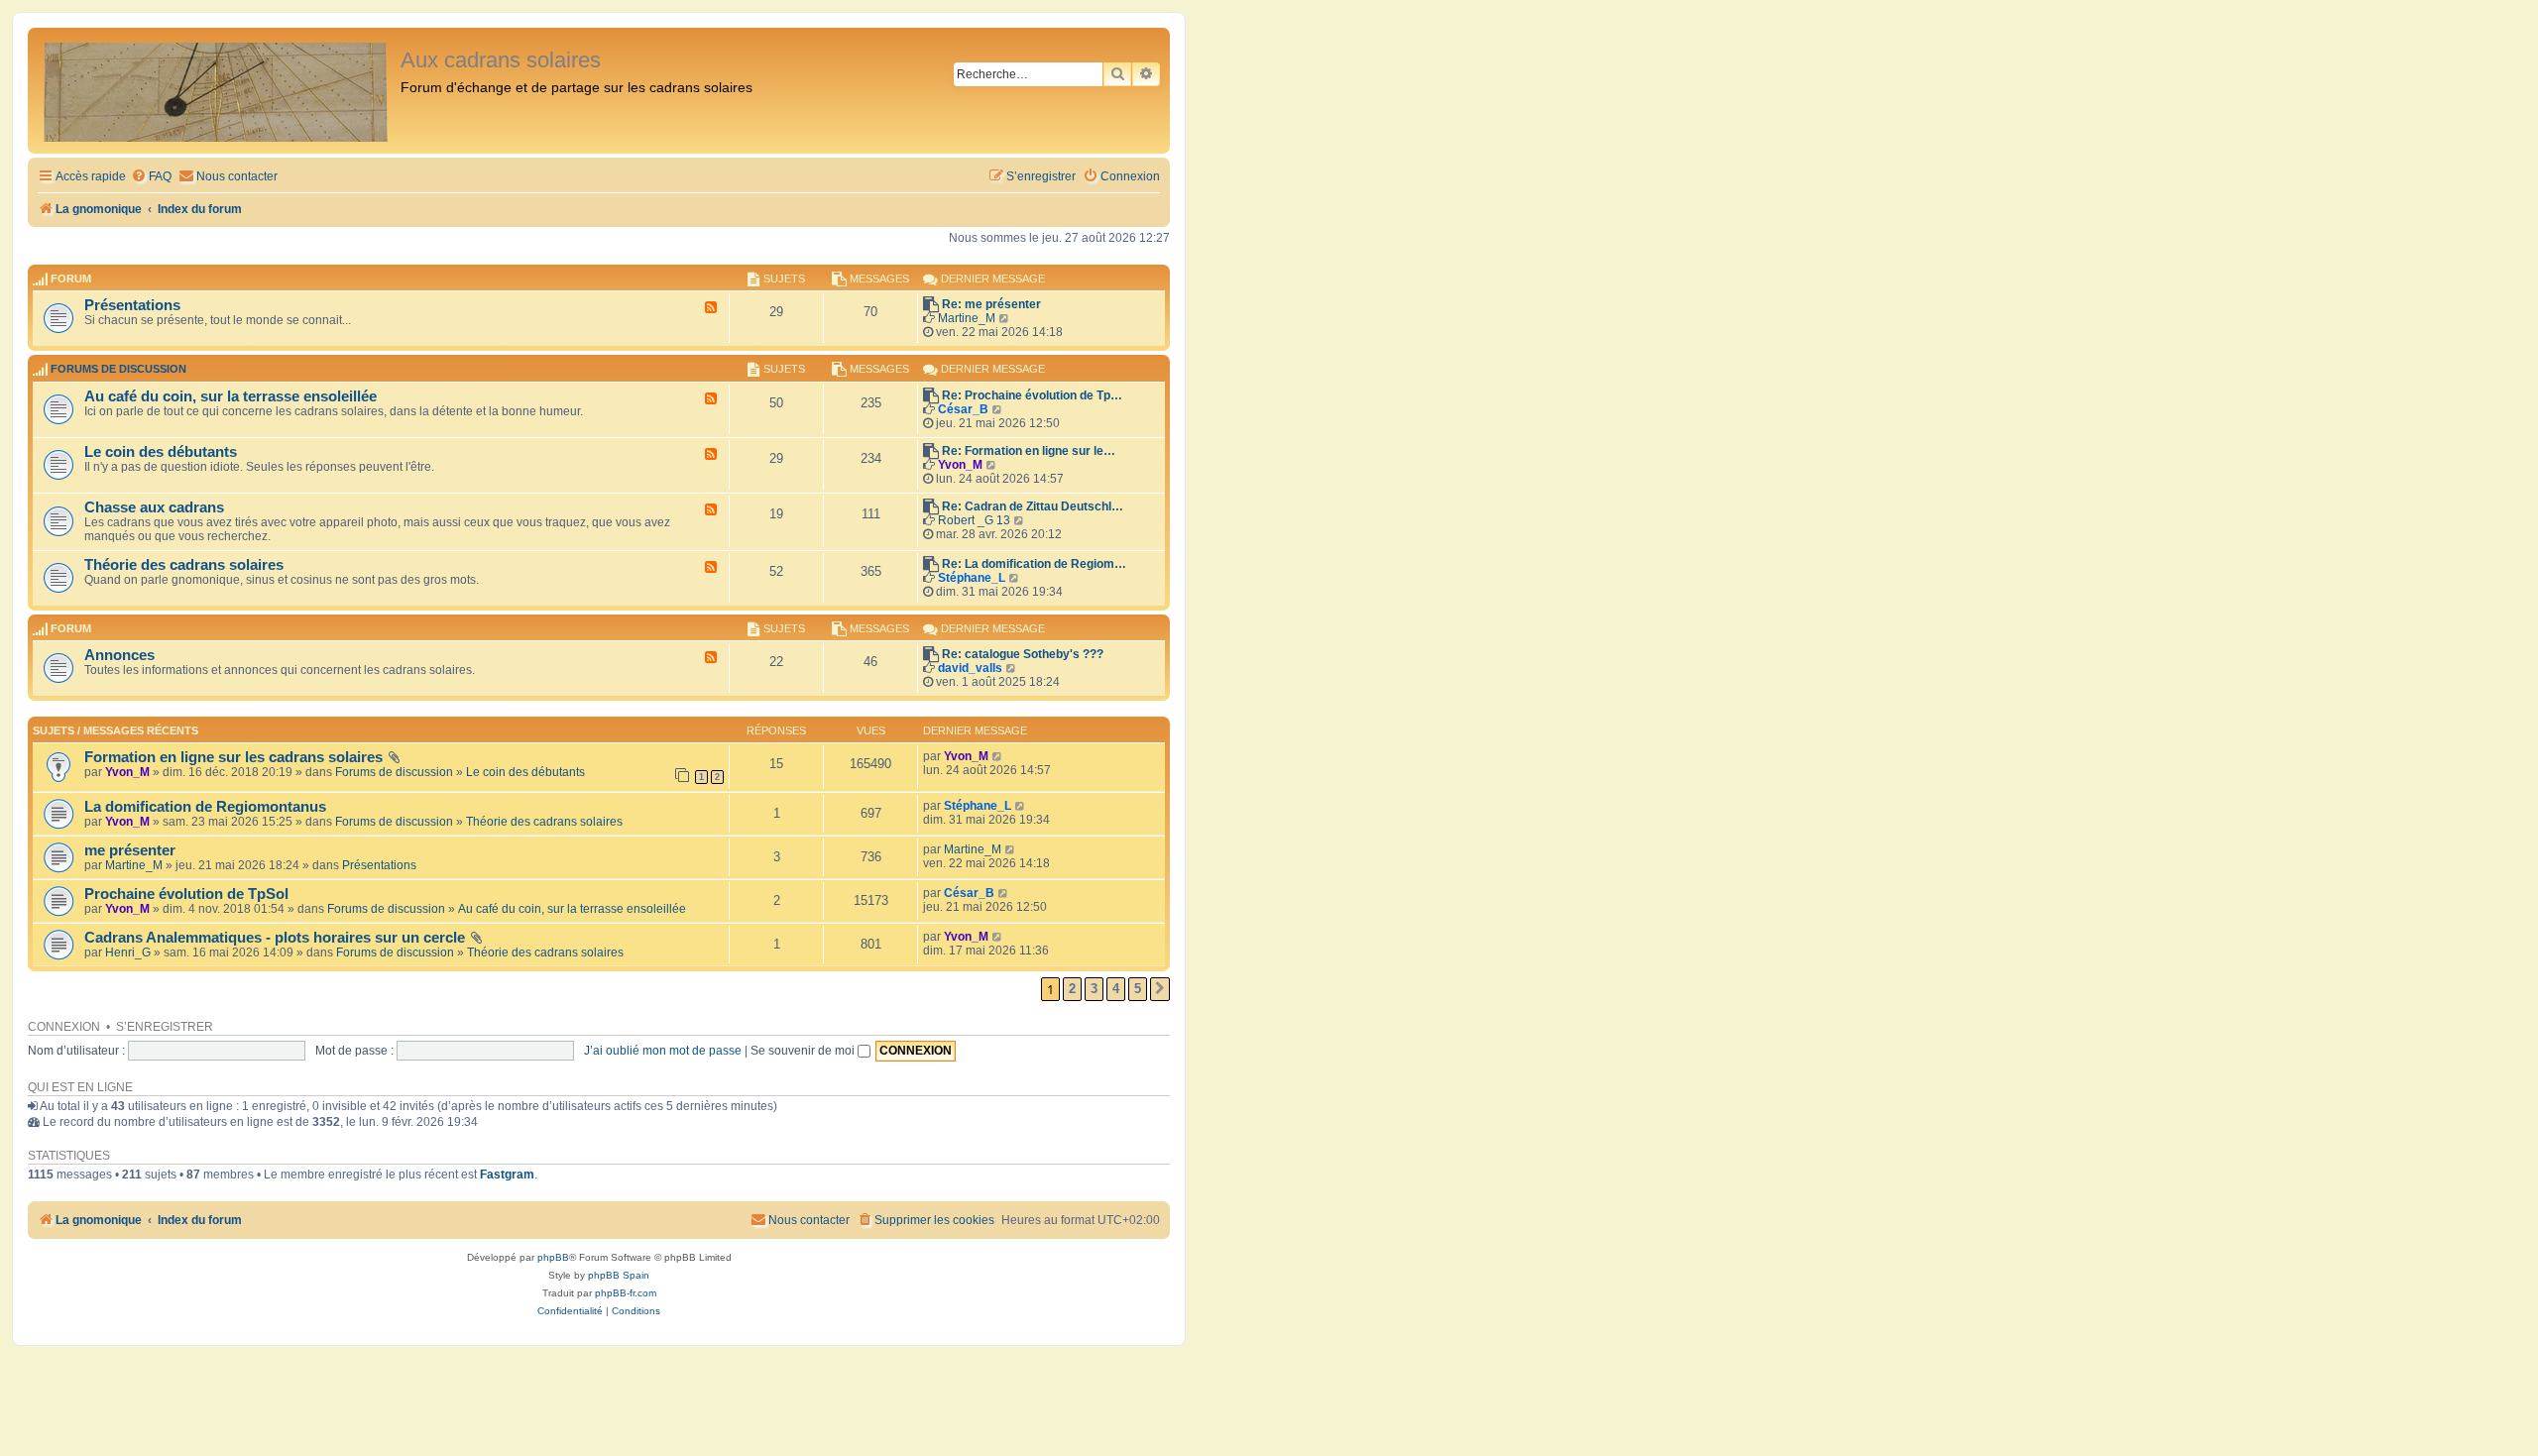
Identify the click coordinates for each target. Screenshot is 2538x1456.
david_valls (970, 668)
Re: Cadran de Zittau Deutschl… (1033, 506)
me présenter (130, 850)
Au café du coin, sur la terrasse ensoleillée (231, 396)
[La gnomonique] (217, 91)
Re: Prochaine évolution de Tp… (1032, 395)
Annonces (119, 655)
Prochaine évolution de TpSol (186, 894)
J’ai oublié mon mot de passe (663, 1051)
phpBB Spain (619, 1275)
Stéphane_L (972, 578)
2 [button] (1072, 989)
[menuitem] (151, 177)
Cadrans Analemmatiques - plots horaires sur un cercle (275, 938)
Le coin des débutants (161, 452)
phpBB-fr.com (626, 1293)
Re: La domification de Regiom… (1034, 564)
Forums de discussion (118, 370)
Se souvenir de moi (804, 1051)
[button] (1160, 989)
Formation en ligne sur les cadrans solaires (233, 757)
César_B (963, 409)
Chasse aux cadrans (154, 507)
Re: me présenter (991, 304)
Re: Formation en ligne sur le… (1029, 451)
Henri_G (128, 952)
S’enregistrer (165, 1027)
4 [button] (1116, 989)
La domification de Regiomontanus (205, 807)
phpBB (553, 1257)
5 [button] (1138, 989)
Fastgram (507, 1175)
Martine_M (967, 318)
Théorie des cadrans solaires (184, 565)
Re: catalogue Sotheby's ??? (1023, 654)
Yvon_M (960, 465)
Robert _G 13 (974, 520)
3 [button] (1094, 989)
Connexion (64, 1027)
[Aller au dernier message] (998, 756)
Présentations (132, 305)
